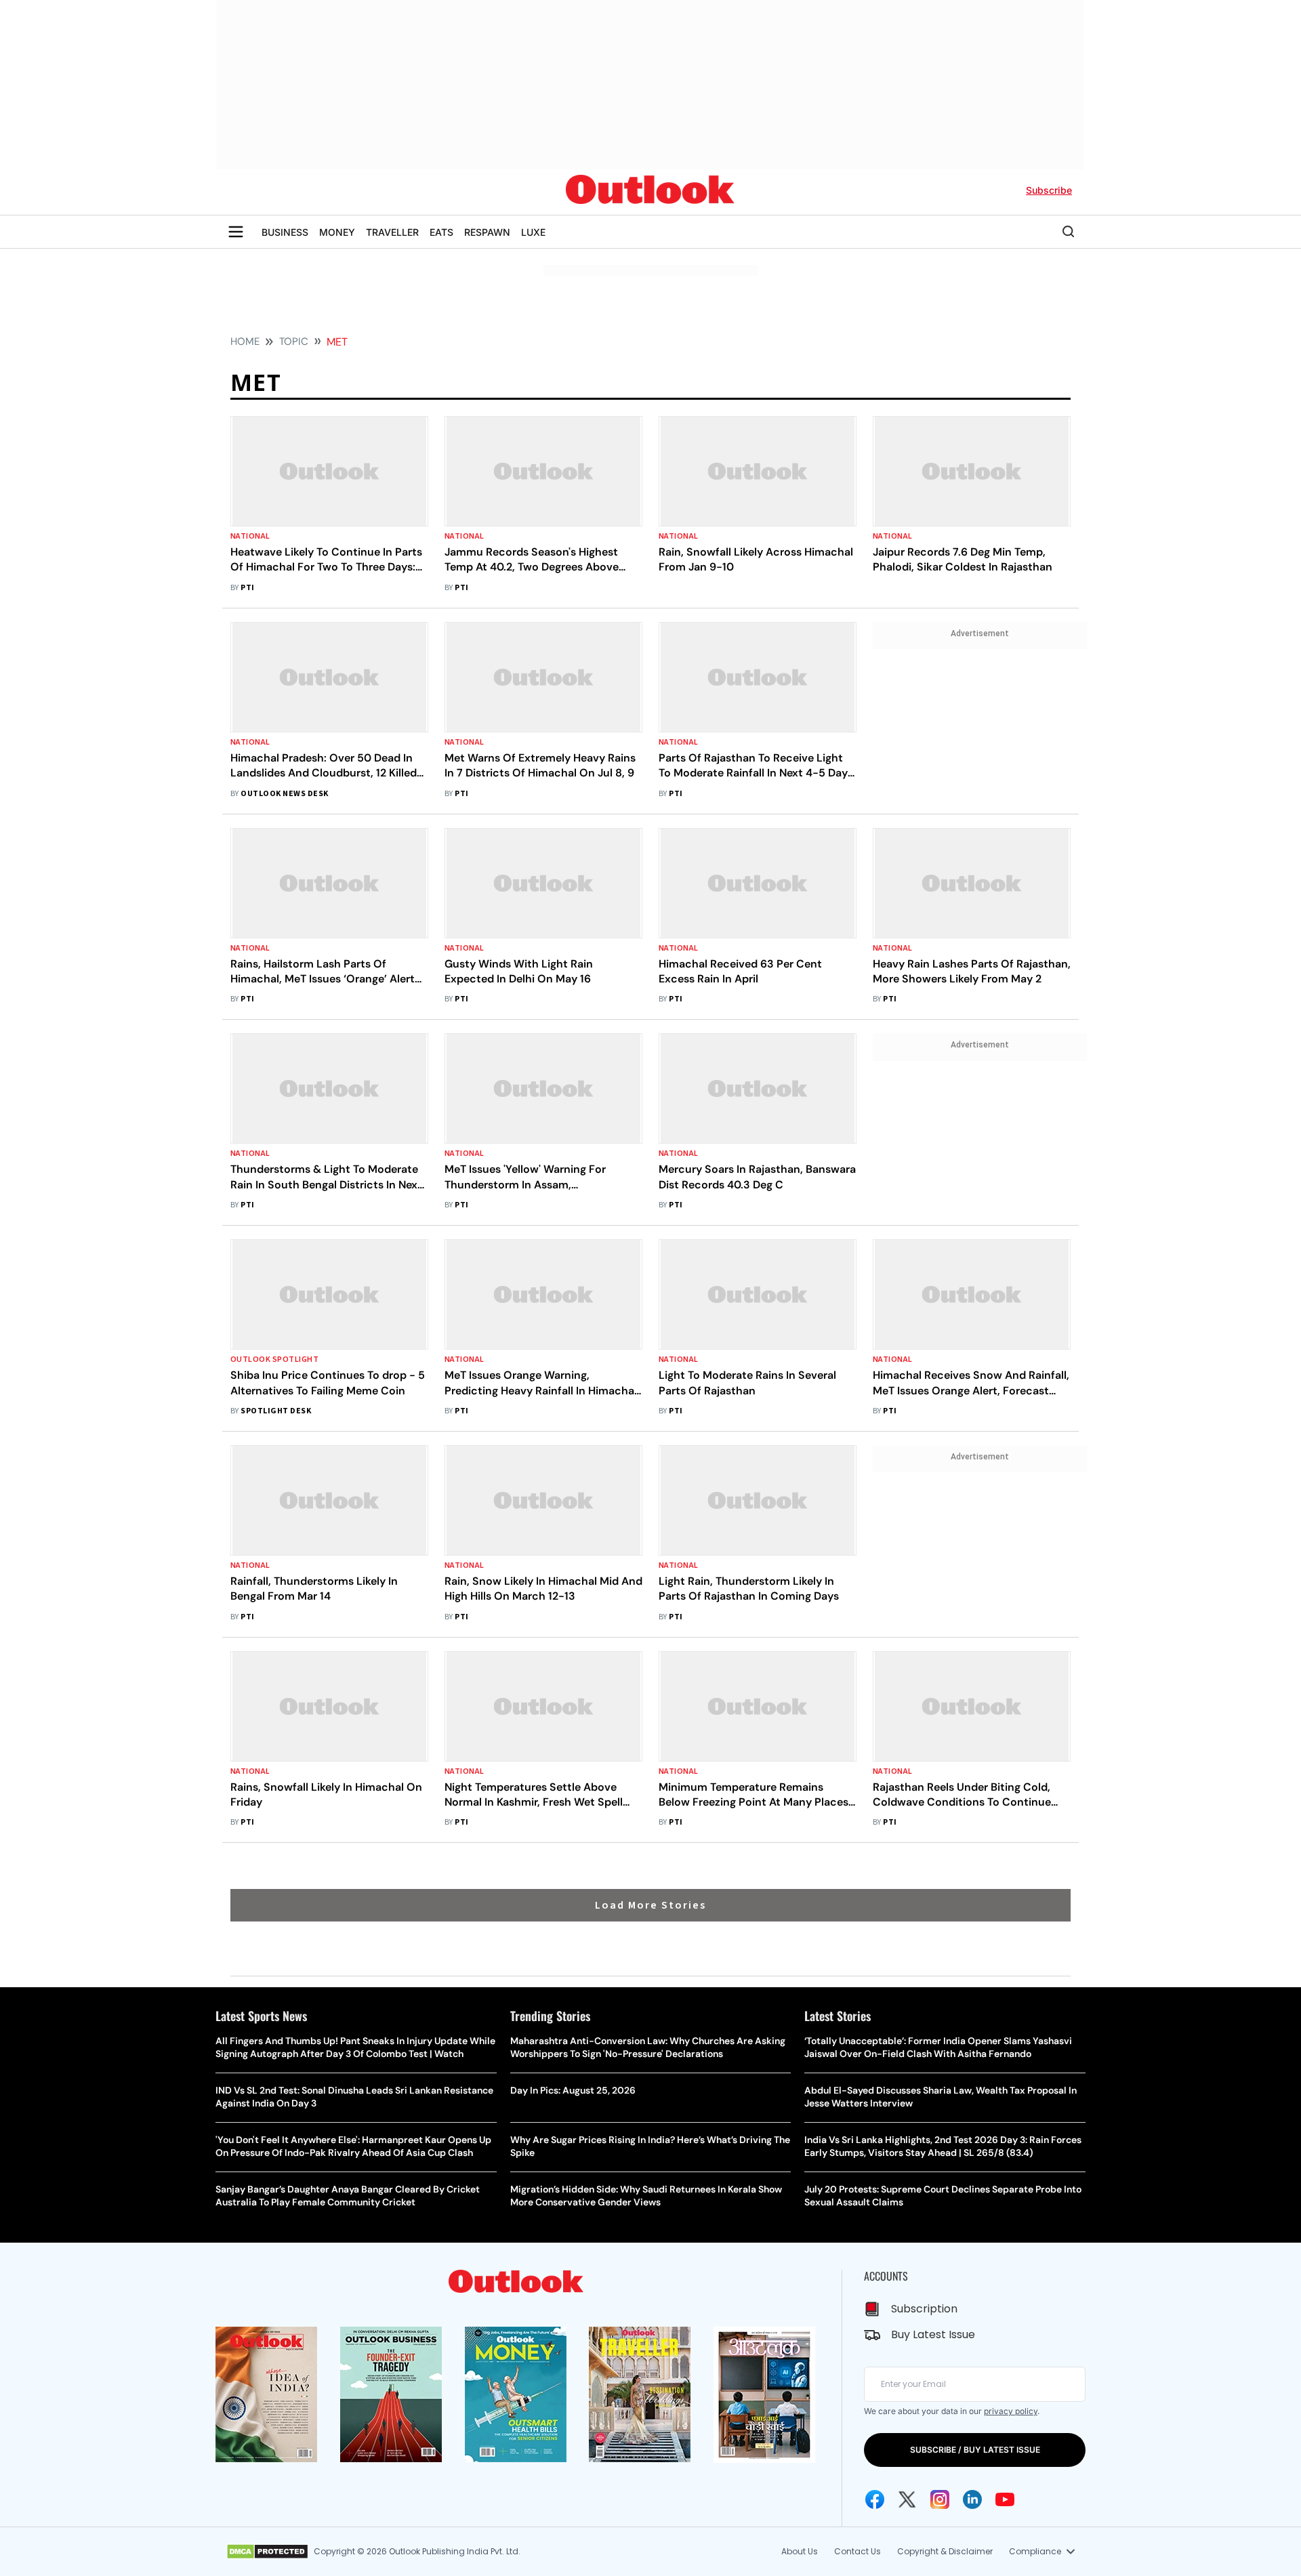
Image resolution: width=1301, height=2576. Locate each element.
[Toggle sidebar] (236, 232)
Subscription (924, 2309)
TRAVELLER (392, 232)
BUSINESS (285, 232)
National (250, 536)
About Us (800, 2551)
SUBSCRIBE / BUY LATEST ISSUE (975, 2450)
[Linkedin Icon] (972, 2499)
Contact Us (858, 2551)
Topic (294, 341)
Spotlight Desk (276, 1411)
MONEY (337, 232)
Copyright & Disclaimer (945, 2551)
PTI (247, 588)
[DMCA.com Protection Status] (267, 2552)
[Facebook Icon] (875, 2499)
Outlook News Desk (284, 794)
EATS (441, 232)
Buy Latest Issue (933, 2334)
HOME (245, 341)
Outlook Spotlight (274, 1359)
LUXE (533, 232)
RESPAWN (487, 232)
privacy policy (1011, 2411)
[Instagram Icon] (940, 2499)
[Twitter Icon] (907, 2499)
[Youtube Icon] (1005, 2499)
